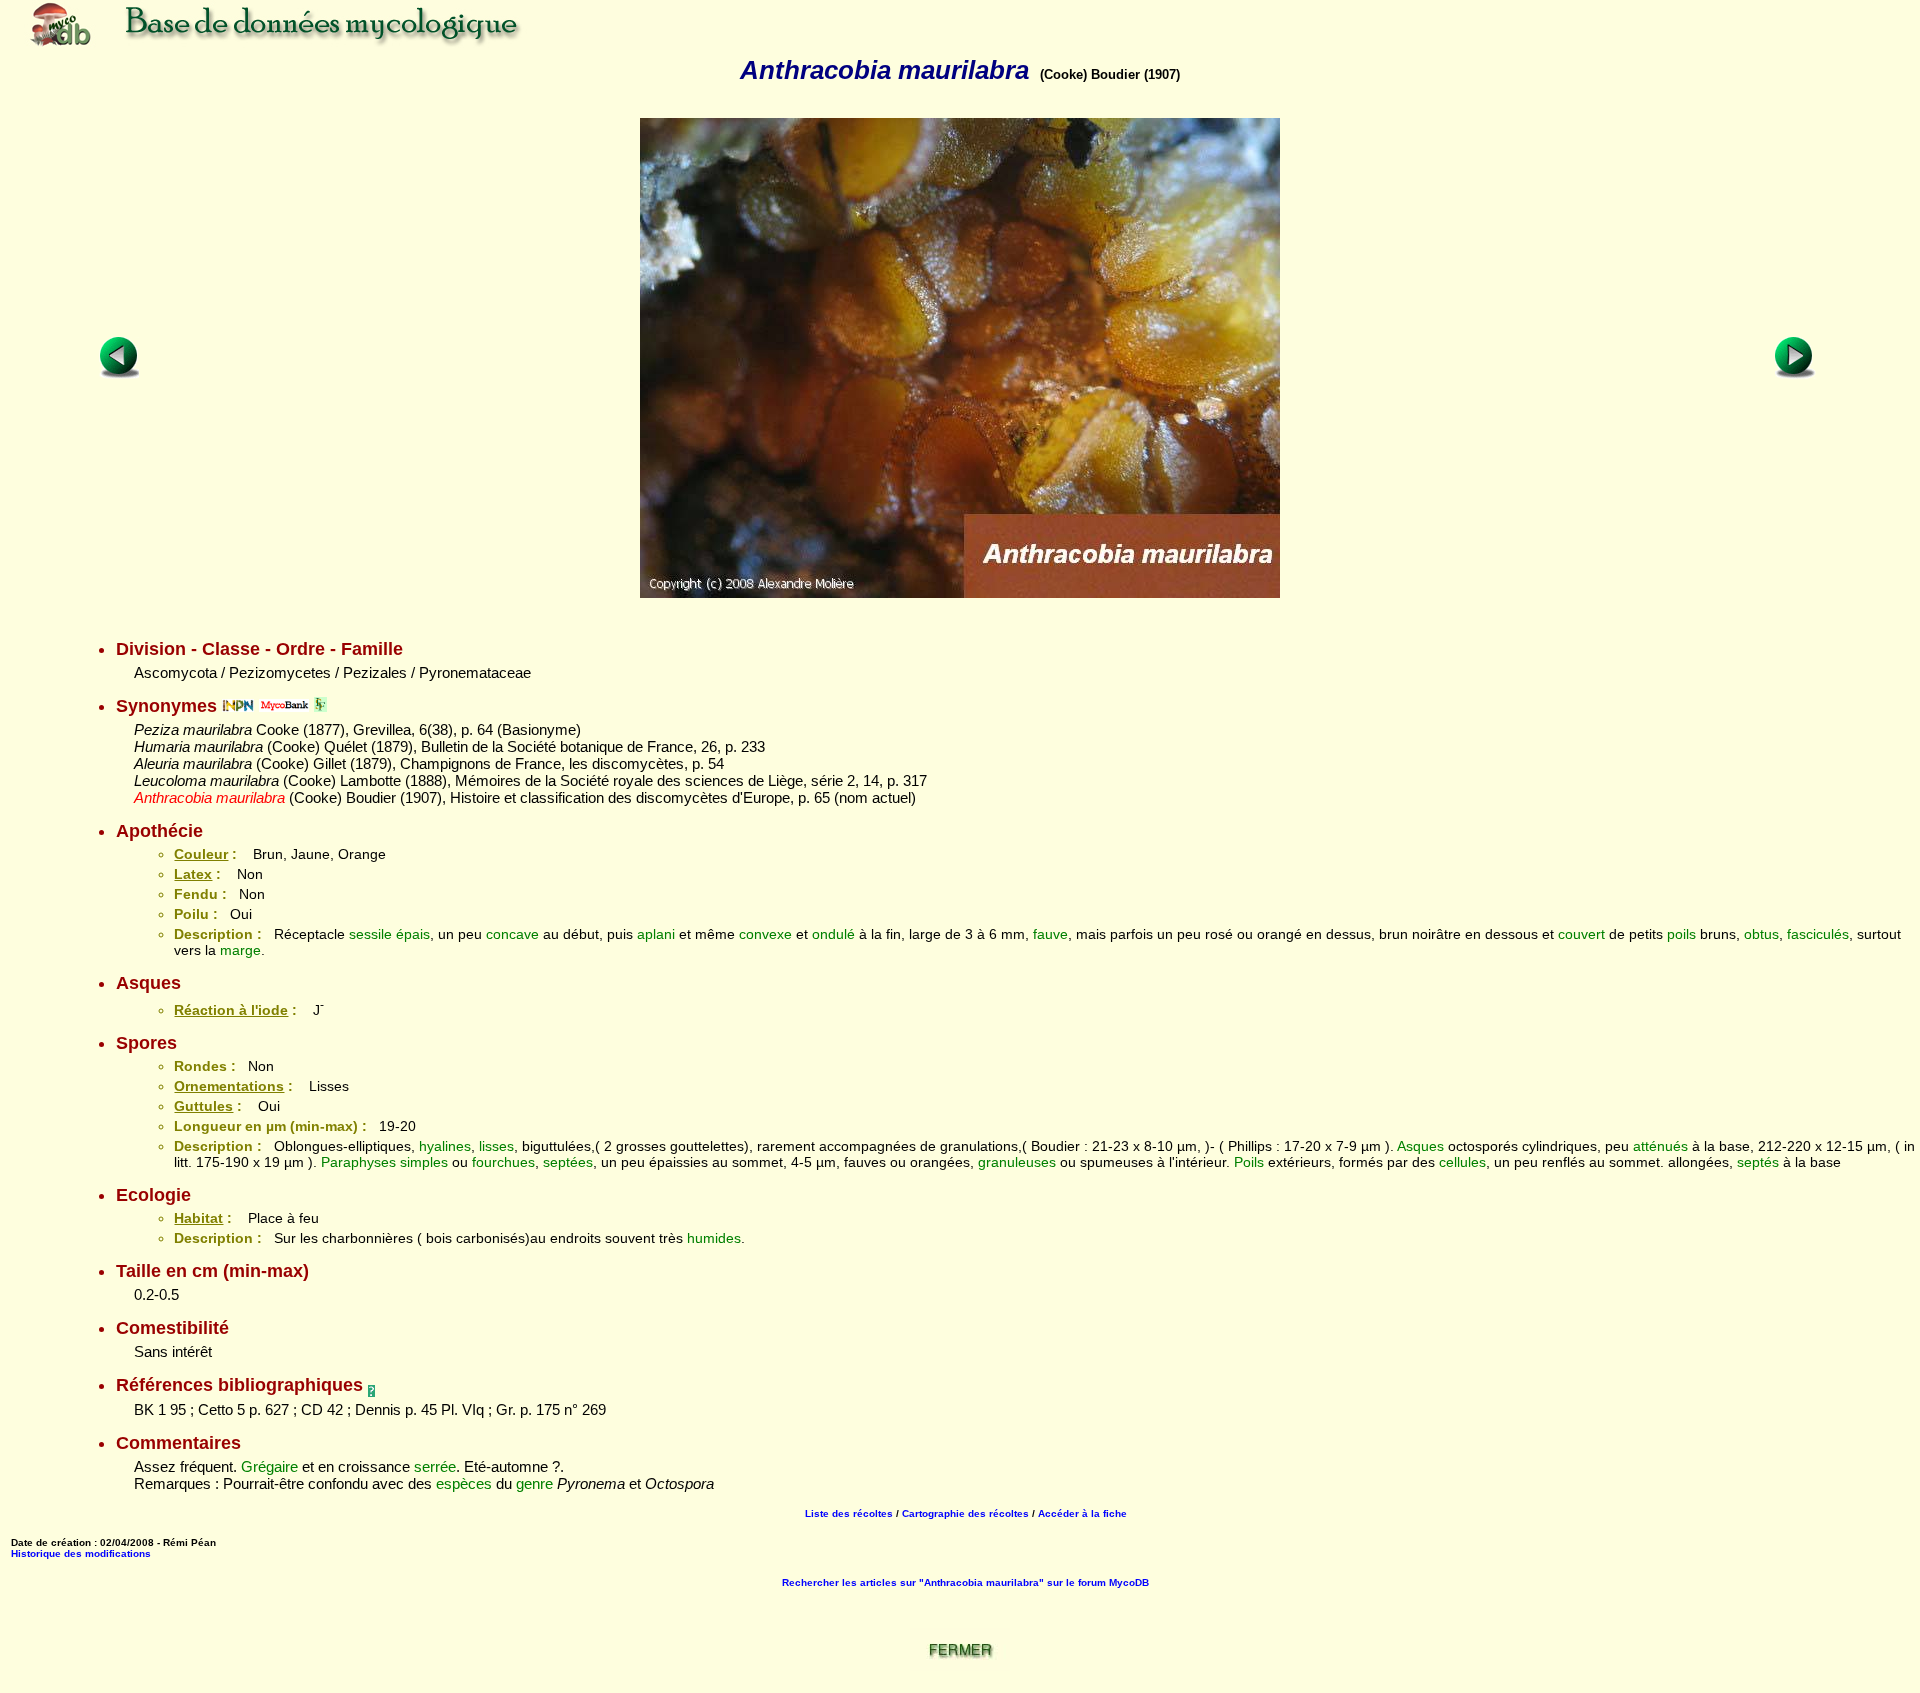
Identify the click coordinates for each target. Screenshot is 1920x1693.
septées (568, 1162)
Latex (193, 874)
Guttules (203, 1106)
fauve (1050, 934)
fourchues (503, 1162)
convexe (765, 934)
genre (534, 1483)
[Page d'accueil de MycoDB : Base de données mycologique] (350, 44)
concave (512, 934)
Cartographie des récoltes (965, 1513)
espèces (464, 1483)
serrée (435, 1466)
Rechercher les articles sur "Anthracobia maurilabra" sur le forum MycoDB (965, 1582)
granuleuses (1017, 1162)
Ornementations (229, 1086)
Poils (1249, 1162)
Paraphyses (358, 1162)
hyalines (445, 1146)
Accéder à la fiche (1082, 1513)
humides (714, 1238)
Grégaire (269, 1466)
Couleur (201, 854)
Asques (1420, 1146)
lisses (496, 1146)
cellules (1462, 1162)
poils (1681, 934)
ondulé (833, 934)
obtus (1761, 934)
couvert (1581, 934)
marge (240, 950)
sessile (370, 934)
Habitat (198, 1218)
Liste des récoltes (849, 1513)
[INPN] (238, 706)
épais (413, 934)
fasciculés (1818, 934)
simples (424, 1162)
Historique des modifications (81, 1553)
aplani (656, 934)
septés (1758, 1162)
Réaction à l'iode (231, 1010)
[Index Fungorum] (320, 706)
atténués (1660, 1146)
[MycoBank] (284, 706)
